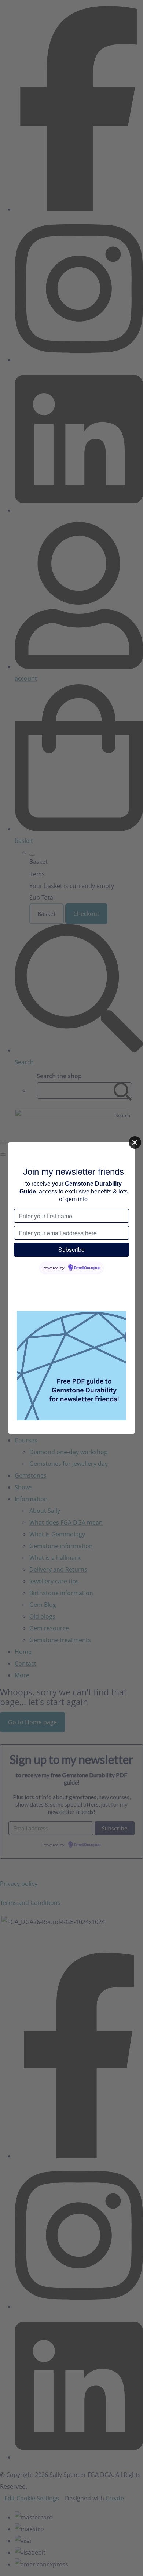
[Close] (135, 1142)
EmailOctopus (87, 1268)
